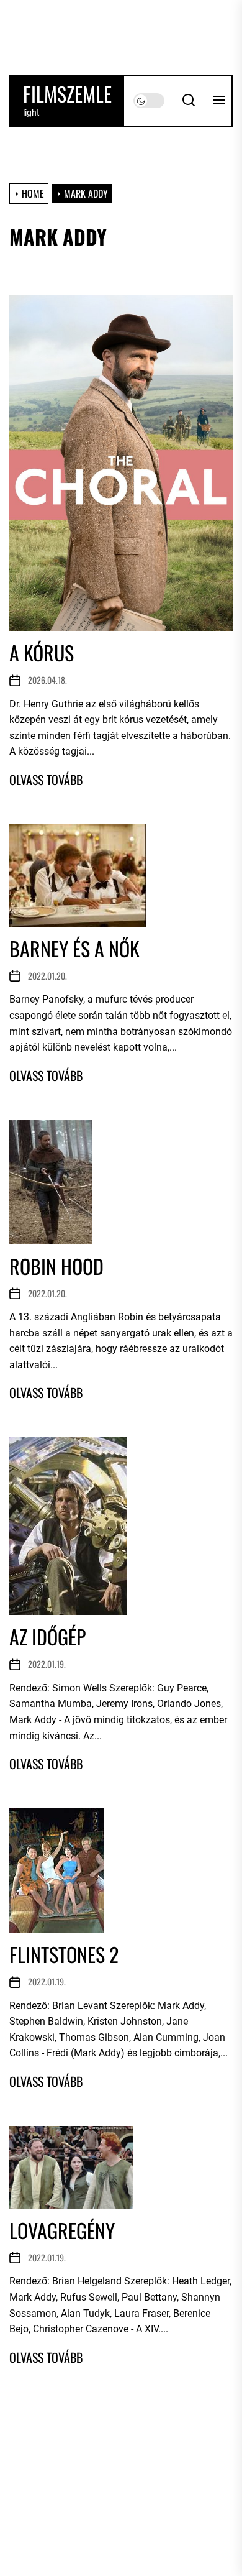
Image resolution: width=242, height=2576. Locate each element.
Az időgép (47, 1636)
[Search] (189, 101)
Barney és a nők (74, 948)
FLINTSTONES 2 (64, 1954)
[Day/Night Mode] (149, 101)
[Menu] (219, 101)
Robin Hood (56, 1266)
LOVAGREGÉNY (62, 2230)
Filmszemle (67, 94)
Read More (46, 780)
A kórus (42, 652)
